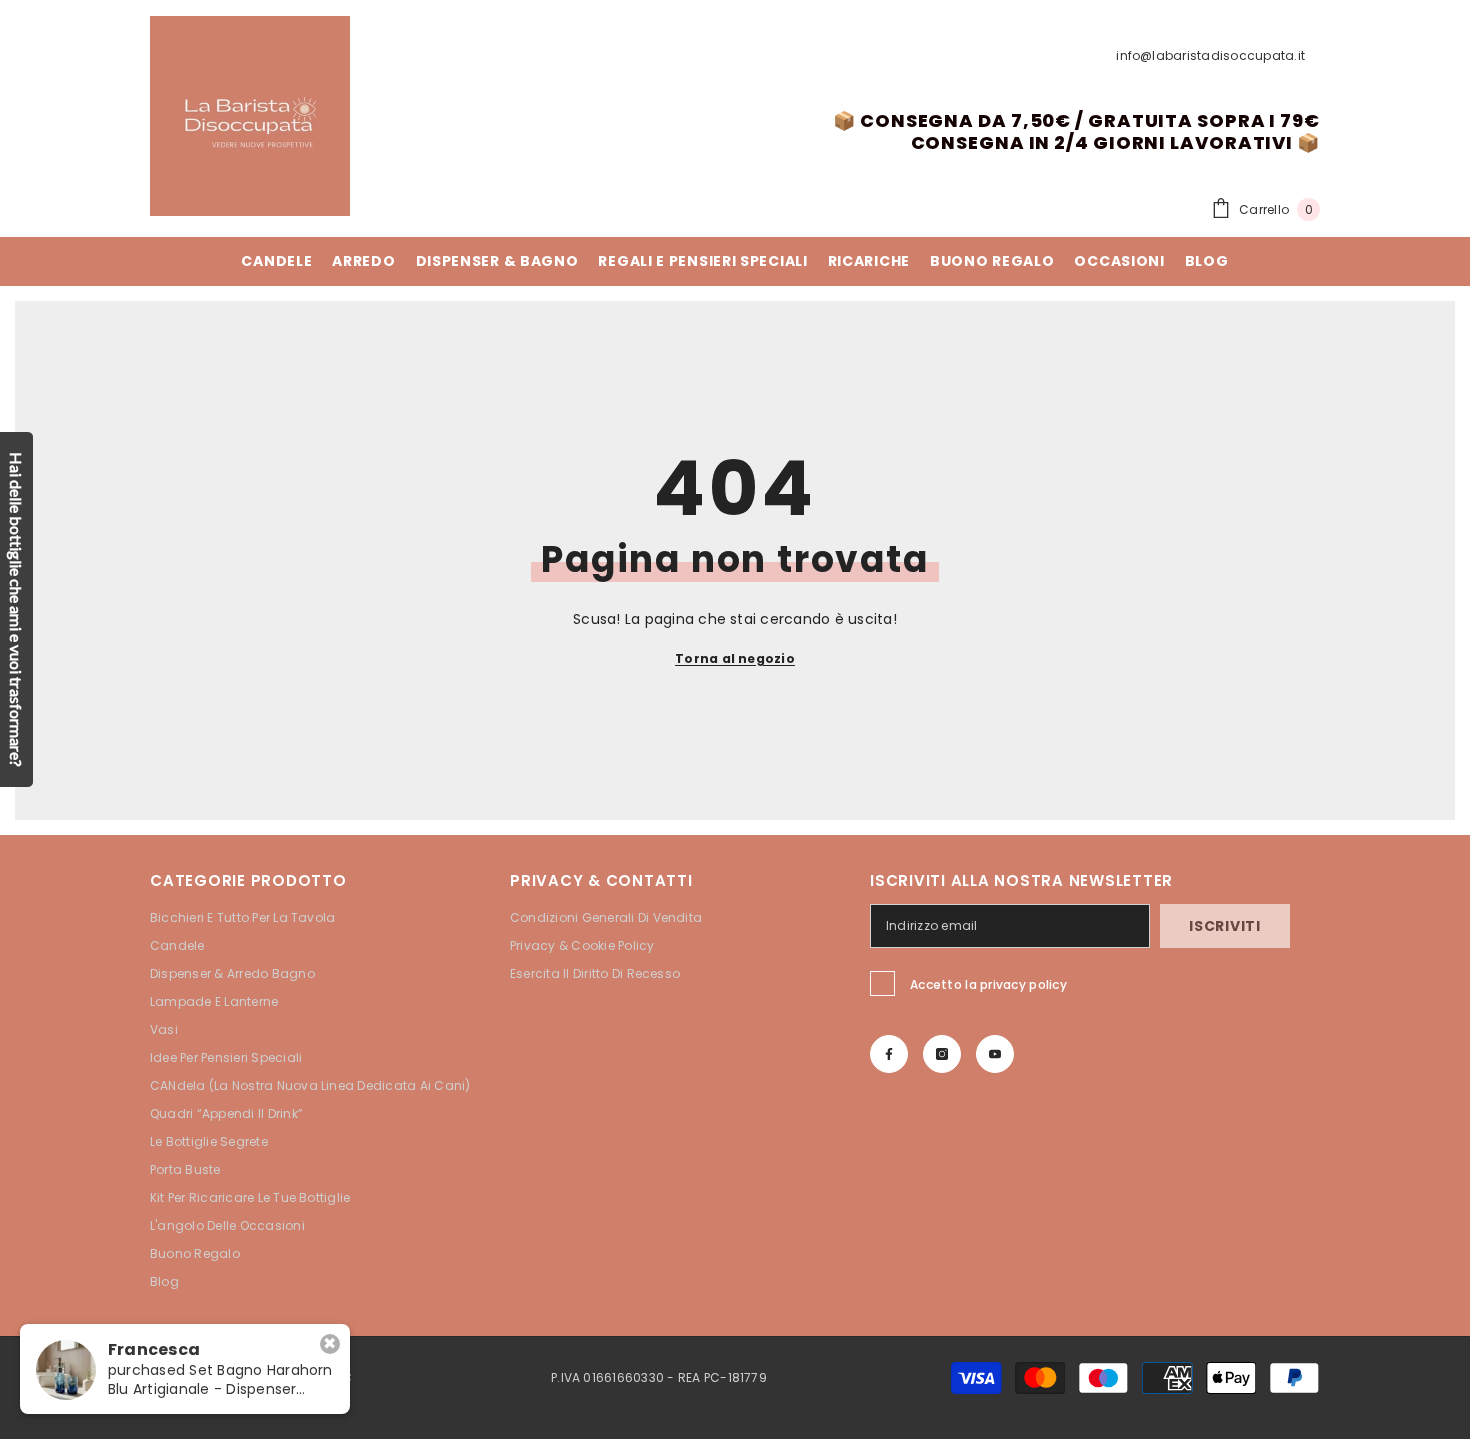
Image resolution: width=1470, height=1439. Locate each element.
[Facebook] (889, 1054)
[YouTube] (995, 1054)
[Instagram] (942, 1054)
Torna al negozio (735, 658)
